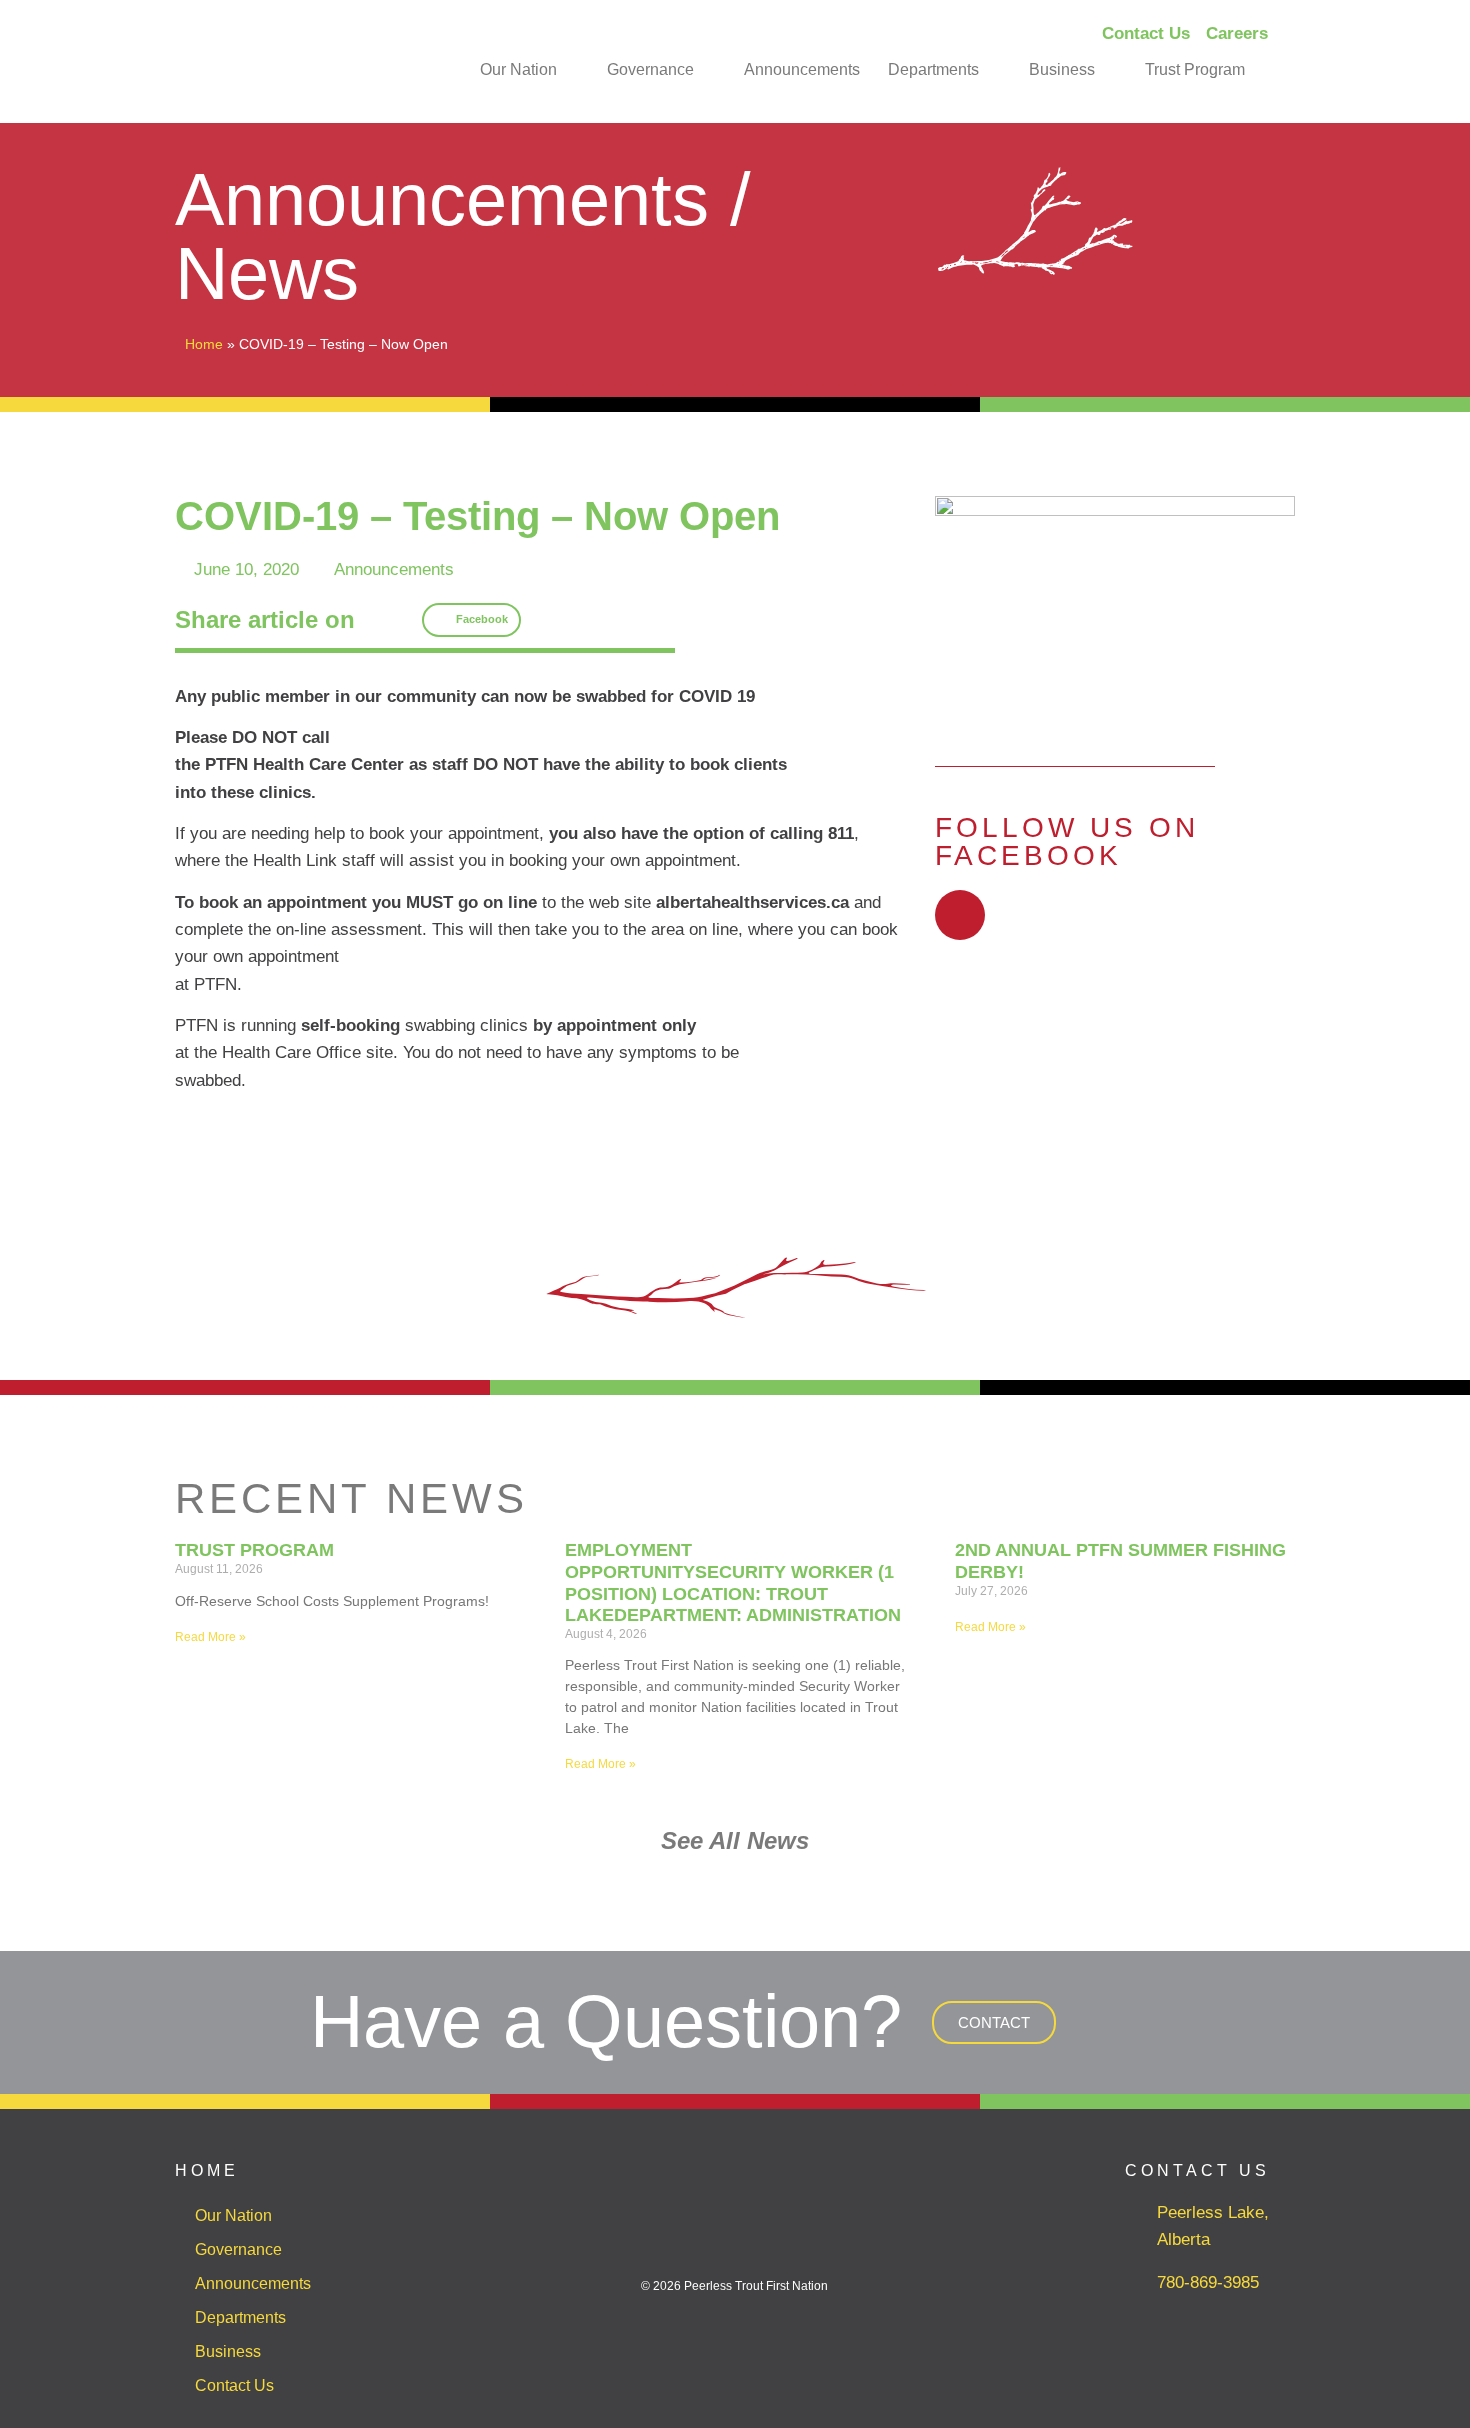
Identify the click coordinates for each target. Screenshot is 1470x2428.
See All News (735, 1840)
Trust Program (1195, 69)
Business (1062, 69)
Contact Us (234, 2385)
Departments (933, 69)
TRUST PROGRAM (254, 1550)
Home (204, 344)
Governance (650, 69)
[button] (472, 620)
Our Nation (518, 69)
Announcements (802, 69)
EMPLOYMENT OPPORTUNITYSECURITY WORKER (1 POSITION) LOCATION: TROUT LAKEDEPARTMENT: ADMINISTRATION (733, 1582)
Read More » (210, 1637)
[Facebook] (960, 915)
